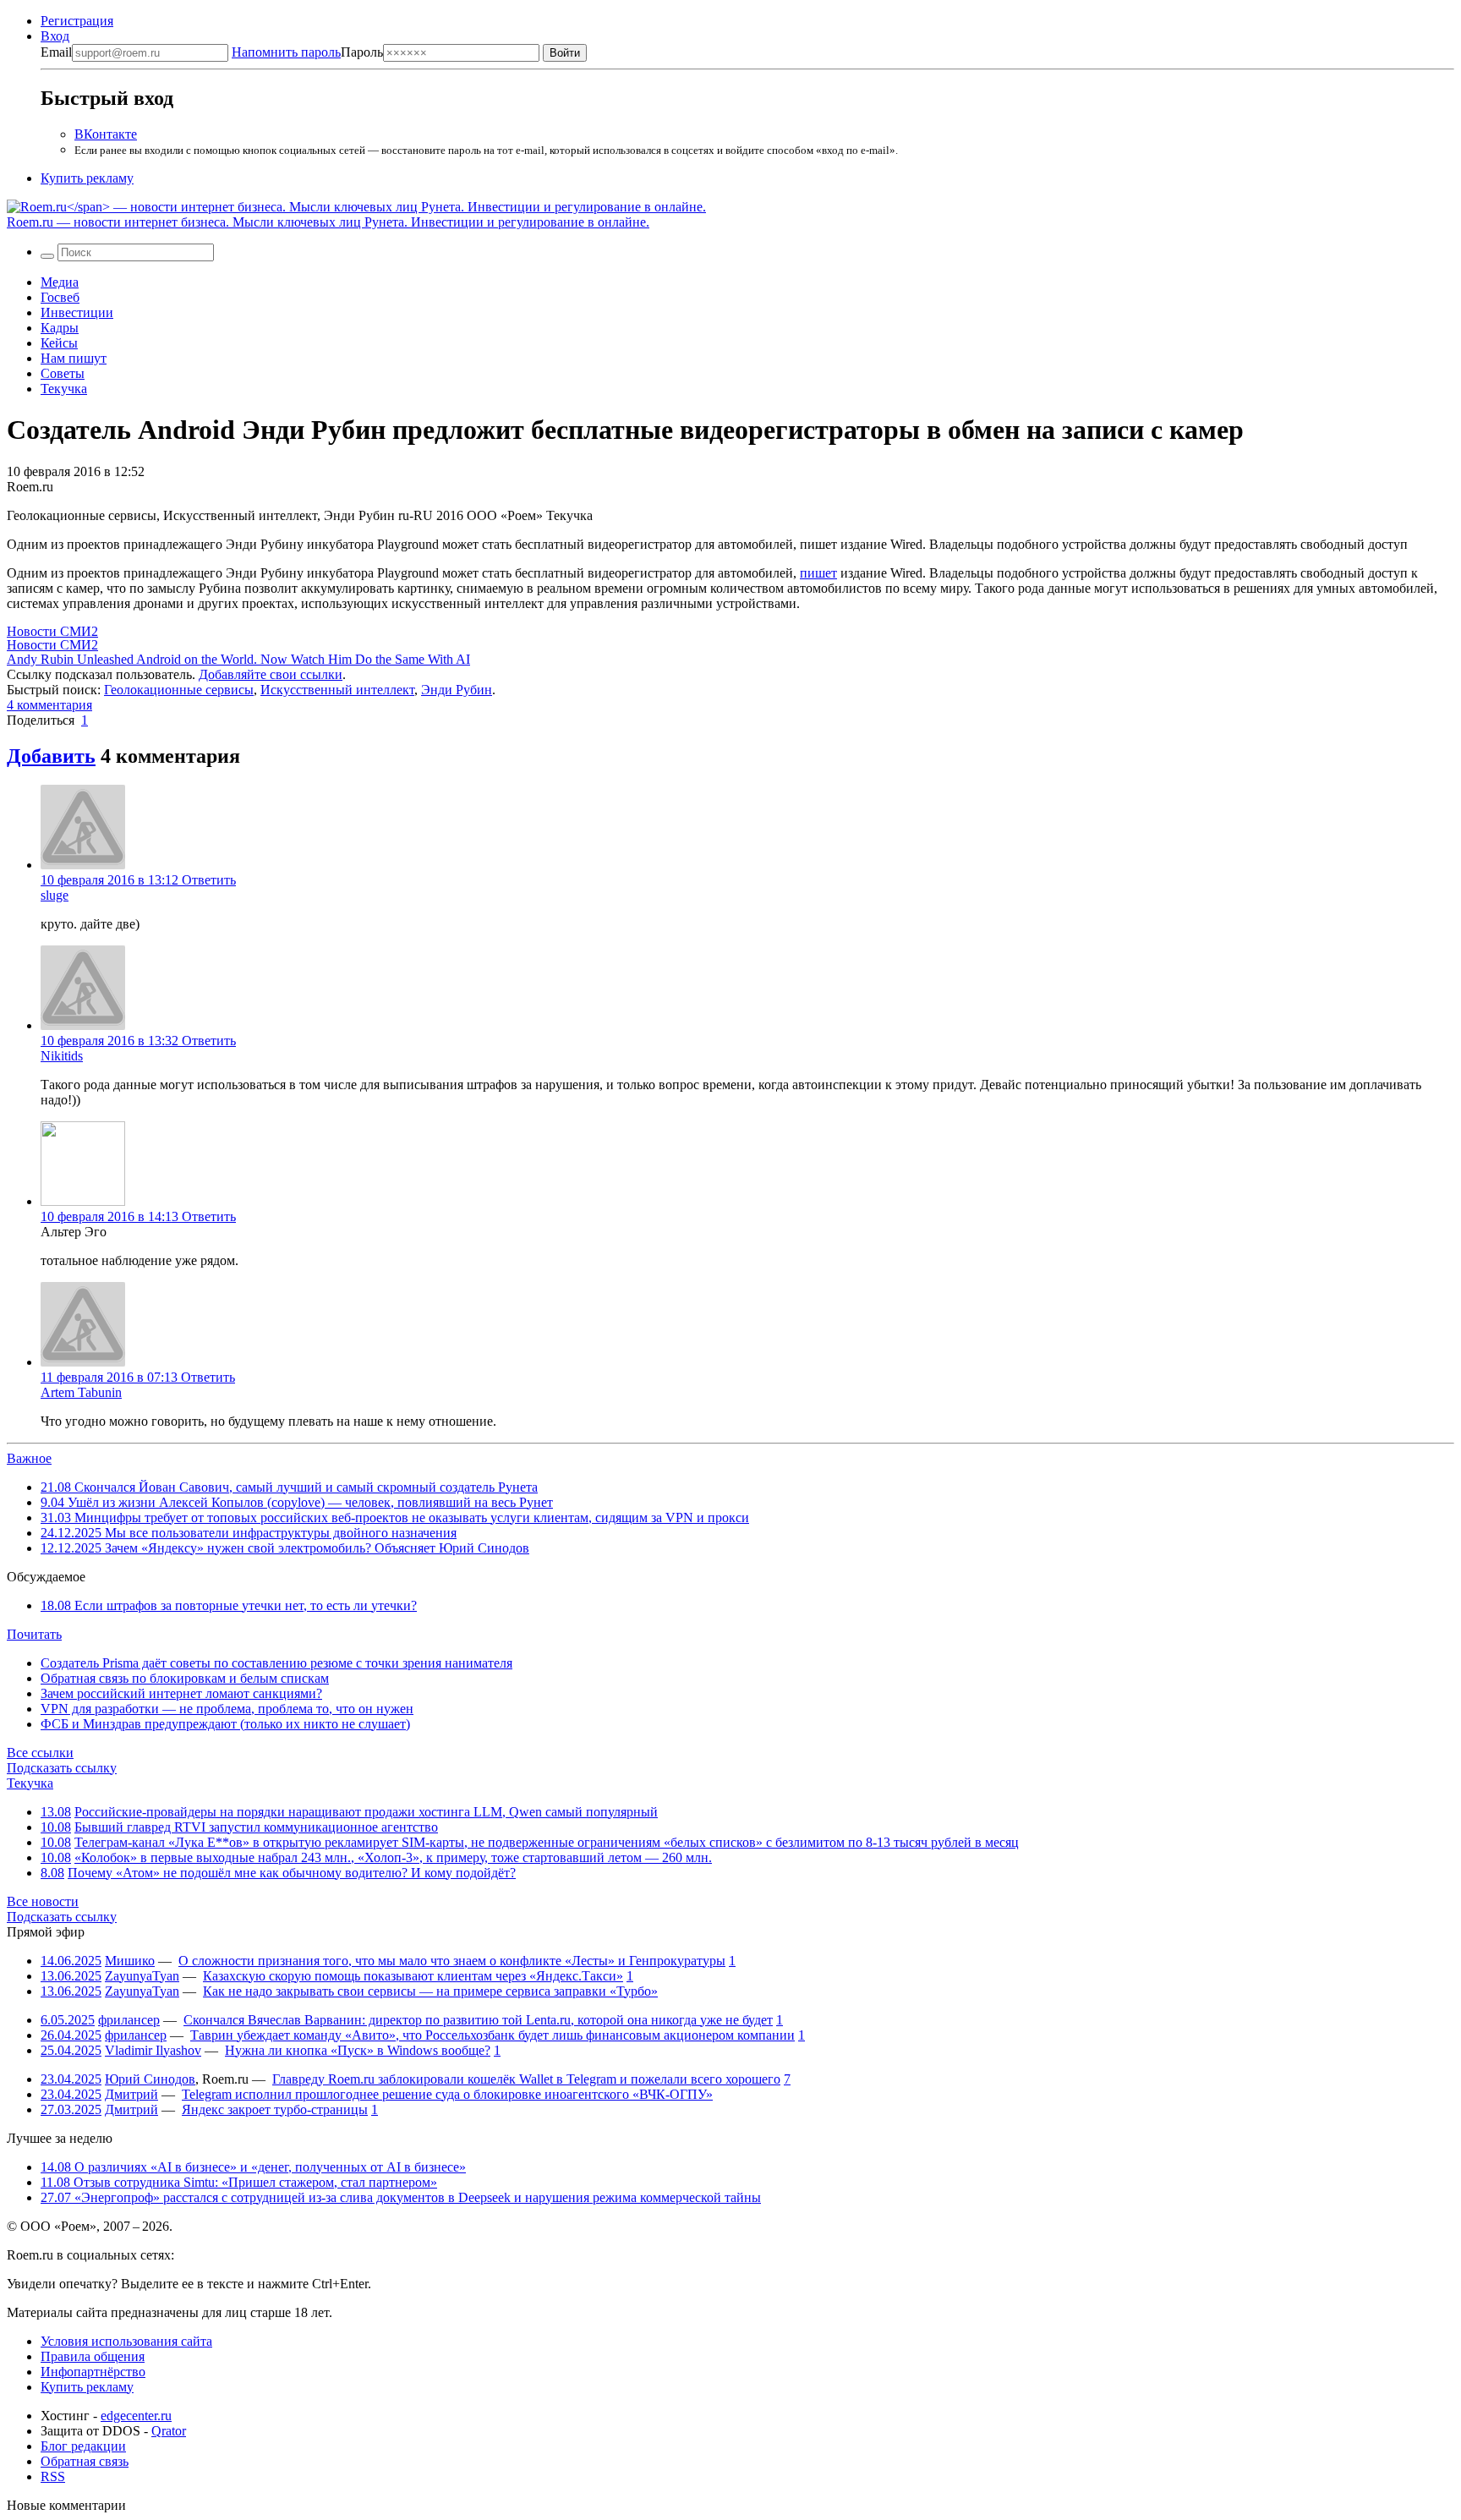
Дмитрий (131, 2094)
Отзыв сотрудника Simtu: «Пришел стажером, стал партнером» (239, 2182)
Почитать (34, 1634)
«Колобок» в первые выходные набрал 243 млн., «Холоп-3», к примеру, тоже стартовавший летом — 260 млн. (393, 1857)
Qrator (169, 2431)
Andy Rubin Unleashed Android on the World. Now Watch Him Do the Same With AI (238, 659)
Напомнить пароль (286, 52)
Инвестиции (77, 312)
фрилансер (129, 2020)
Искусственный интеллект (337, 690)
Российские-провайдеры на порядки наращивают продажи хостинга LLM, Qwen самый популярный (366, 1812)
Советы (63, 373)
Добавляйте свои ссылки (271, 674)
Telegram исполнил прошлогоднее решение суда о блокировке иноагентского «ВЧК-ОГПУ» (447, 2094)
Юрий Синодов (150, 2079)
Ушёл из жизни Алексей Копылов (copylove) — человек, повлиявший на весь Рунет (297, 1502)
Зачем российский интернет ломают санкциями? (181, 1693)
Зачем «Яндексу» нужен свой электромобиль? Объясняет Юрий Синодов (285, 1548)
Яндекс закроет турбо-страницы (275, 2109)
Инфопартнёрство (93, 2372)
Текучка (64, 389)
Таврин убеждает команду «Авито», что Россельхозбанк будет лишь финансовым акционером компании (492, 2035)
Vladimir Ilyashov (153, 2050)
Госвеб (60, 297)
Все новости (43, 1901)
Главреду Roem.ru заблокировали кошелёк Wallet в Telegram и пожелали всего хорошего (526, 2079)
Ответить (209, 880)
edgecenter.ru (136, 2416)
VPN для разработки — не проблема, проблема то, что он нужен (227, 1709)
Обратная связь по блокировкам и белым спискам (185, 1678)
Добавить (51, 756)
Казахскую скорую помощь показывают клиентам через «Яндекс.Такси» (413, 1976)
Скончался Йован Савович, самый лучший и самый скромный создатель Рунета (289, 1487)
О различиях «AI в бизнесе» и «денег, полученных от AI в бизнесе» (253, 2167)
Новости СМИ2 (52, 631)
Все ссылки (40, 1753)
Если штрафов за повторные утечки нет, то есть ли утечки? (229, 1605)
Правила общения (93, 2356)
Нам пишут (74, 358)
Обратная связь (85, 2461)
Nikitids (62, 1056)
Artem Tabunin (81, 1392)
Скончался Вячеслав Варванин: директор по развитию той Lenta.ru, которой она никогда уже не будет (478, 2020)
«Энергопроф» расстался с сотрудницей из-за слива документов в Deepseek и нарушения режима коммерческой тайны (401, 2197)
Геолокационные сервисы (179, 690)
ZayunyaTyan (142, 1976)
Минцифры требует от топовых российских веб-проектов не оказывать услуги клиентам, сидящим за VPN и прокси (395, 1517)
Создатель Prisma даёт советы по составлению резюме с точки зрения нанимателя (276, 1663)
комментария (49, 705)
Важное (29, 1458)
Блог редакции (83, 2446)
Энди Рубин (457, 690)
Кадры (60, 328)
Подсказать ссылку (62, 1768)
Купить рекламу (87, 178)
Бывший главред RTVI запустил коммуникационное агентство (256, 1827)
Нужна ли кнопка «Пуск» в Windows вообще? (358, 2050)
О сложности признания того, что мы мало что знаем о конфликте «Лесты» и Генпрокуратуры (452, 1961)
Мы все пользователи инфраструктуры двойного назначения (249, 1533)
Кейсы (59, 343)
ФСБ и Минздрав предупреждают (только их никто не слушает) (225, 1724)
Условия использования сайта (126, 2341)
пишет (818, 573)
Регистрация (77, 21)
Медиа (60, 282)
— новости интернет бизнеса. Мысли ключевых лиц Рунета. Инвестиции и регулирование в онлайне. (328, 222)
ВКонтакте (106, 134)
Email (56, 52)
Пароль (307, 52)
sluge (55, 895)
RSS (53, 2476)
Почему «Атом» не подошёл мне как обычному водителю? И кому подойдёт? (292, 1873)
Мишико (130, 1961)
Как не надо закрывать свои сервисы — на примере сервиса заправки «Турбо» (430, 1991)
